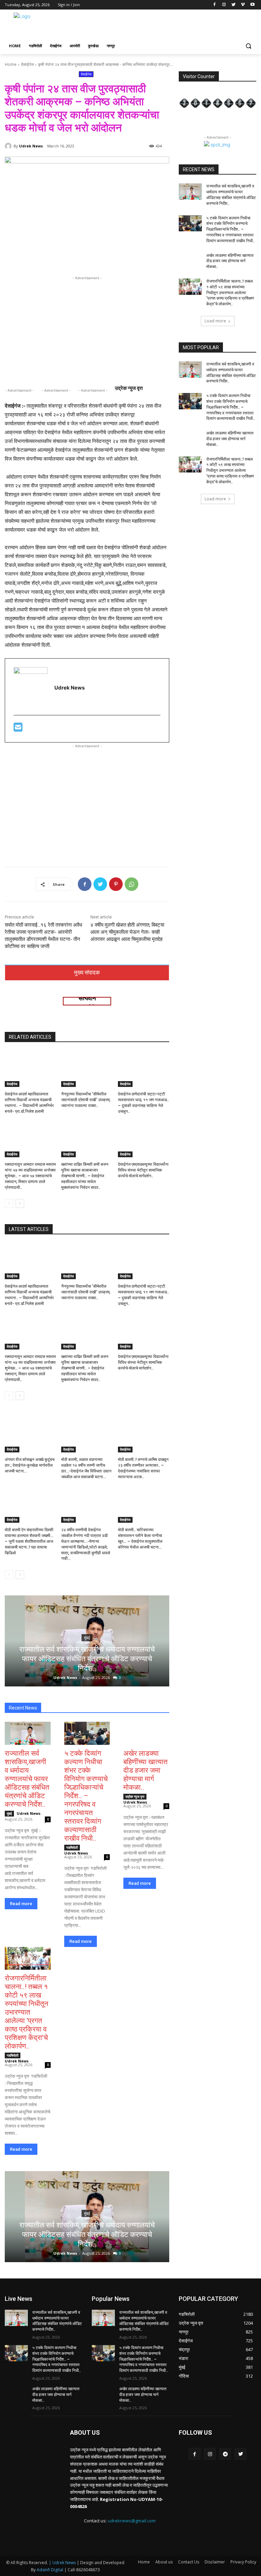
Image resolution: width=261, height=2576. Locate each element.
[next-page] (20, 1203)
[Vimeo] (243, 5)
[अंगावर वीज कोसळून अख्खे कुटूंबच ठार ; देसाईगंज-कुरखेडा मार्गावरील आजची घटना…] (30, 1434)
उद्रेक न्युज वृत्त (135, 1796)
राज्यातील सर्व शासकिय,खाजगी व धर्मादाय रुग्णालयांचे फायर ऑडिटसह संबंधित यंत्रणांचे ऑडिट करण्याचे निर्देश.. (87, 1659)
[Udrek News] (9, 146)
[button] (248, 46)
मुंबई (87, 1638)
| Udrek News (63, 2563)
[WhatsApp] (132, 884)
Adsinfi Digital (50, 2570)
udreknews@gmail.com (132, 2521)
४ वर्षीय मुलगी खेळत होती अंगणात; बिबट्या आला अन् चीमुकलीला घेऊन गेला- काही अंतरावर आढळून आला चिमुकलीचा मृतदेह (127, 932)
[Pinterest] (116, 884)
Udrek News (31, 146)
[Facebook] (215, 5)
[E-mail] (18, 729)
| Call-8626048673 (82, 2570)
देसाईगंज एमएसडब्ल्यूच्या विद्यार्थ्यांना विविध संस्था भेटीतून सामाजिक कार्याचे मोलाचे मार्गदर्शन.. (143, 1170)
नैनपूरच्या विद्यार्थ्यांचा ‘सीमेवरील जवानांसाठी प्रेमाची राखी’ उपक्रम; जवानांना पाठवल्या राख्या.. (86, 1100)
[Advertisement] (177, 25)
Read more (21, 1904)
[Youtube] (252, 5)
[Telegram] (225, 2454)
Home (11, 64)
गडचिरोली (72, 1847)
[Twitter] (234, 5)
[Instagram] (224, 5)
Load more (215, 321)
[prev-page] (9, 1203)
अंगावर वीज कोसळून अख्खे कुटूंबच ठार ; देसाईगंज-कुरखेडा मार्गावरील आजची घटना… (30, 1465)
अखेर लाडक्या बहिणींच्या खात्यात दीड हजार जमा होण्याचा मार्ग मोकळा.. (145, 1770)
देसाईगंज (27, 64)
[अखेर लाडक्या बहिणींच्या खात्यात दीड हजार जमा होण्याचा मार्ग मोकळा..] (146, 1733)
